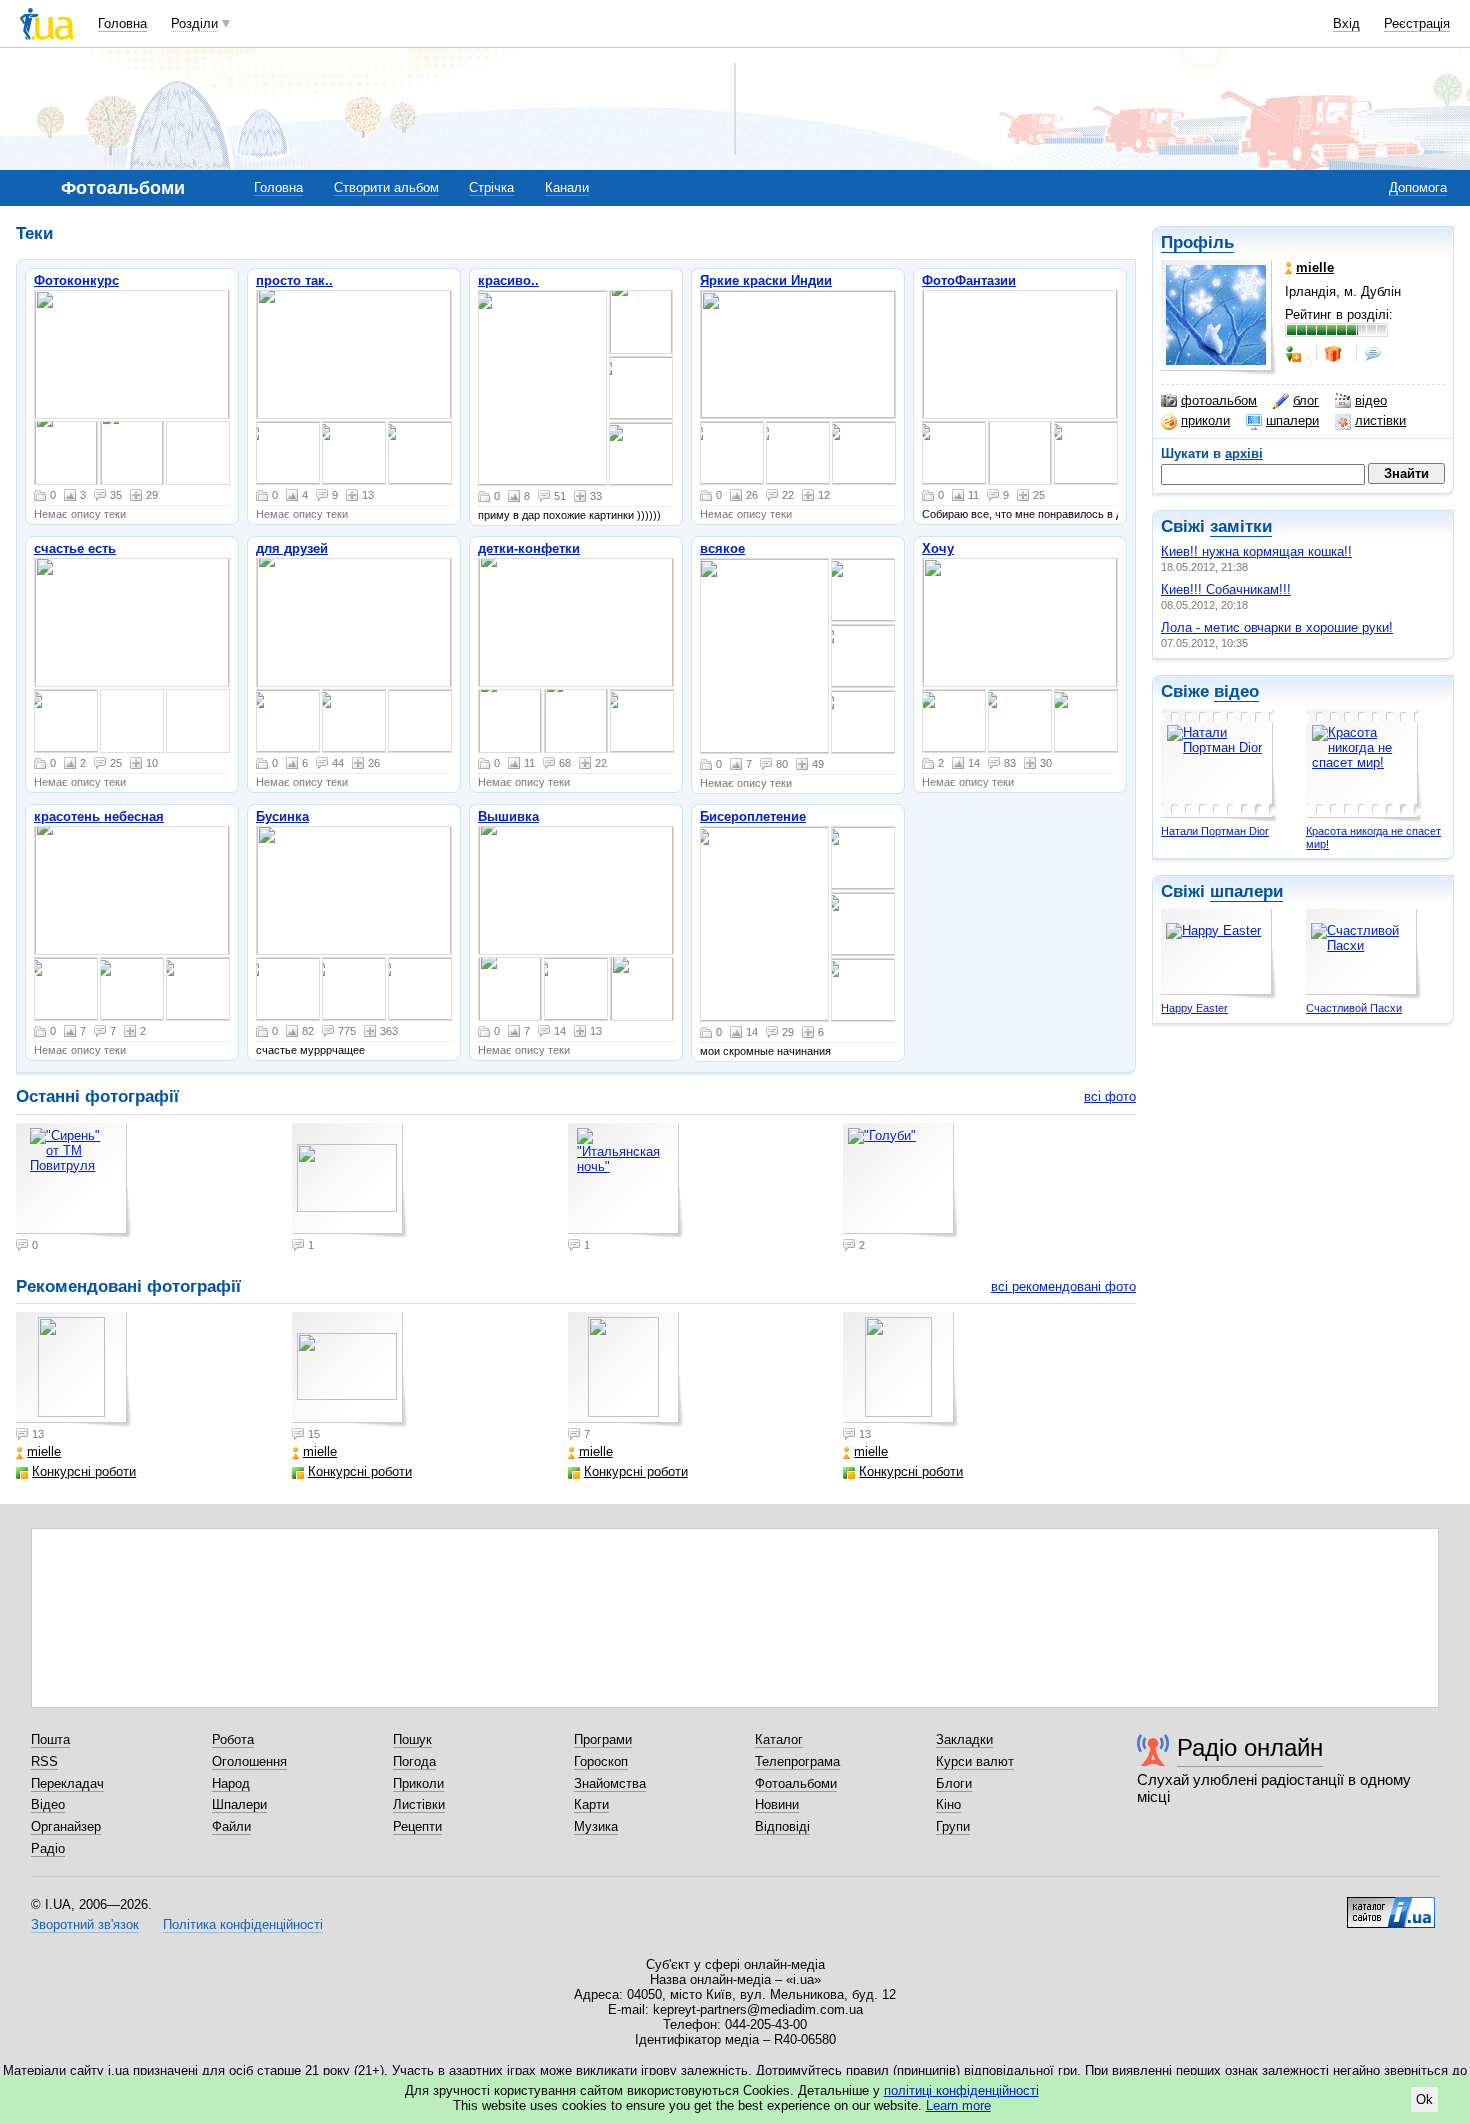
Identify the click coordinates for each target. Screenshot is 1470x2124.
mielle (44, 1451)
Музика (596, 1826)
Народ (231, 1783)
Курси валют (975, 1761)
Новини (777, 1804)
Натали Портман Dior (1215, 831)
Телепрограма (797, 1761)
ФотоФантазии (969, 280)
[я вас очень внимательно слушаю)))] (288, 989)
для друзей (292, 548)
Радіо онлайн (1250, 1747)
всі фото (1110, 1096)
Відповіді (782, 1826)
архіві (1244, 453)
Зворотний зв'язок (85, 1924)
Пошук (412, 1739)
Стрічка (491, 187)
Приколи (418, 1783)
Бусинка (282, 816)
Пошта (50, 1739)
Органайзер (66, 1826)
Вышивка (508, 816)
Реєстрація (1417, 23)
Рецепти (417, 1826)
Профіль (1197, 242)
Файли (231, 1826)
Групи (953, 1826)
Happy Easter (1194, 1008)
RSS (44, 1761)
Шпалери (239, 1804)
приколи (1205, 420)
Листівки (419, 1804)
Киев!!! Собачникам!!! (1226, 589)
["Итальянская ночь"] (642, 989)
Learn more (958, 2105)
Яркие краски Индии (766, 280)
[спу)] (354, 890)
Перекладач (67, 1783)
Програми (603, 1739)
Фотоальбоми (796, 1783)
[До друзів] (1295, 354)
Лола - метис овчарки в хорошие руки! (1277, 627)
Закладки (964, 1739)
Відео (48, 1804)
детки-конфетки (529, 548)
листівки (1380, 420)
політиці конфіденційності (961, 2090)
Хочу (938, 548)
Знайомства (610, 1783)
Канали (567, 187)
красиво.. (508, 280)
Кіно (948, 1804)
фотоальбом (1219, 400)
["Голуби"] (901, 1181)
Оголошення (249, 1761)
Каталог (779, 1739)
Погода (414, 1761)
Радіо (48, 1848)
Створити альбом (386, 187)
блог (1306, 400)
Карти (591, 1804)
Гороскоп (601, 1761)
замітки (1241, 526)
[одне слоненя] (863, 990)
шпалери (1292, 420)
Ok (1424, 2099)
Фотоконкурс (76, 280)
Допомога (1418, 187)
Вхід (1346, 23)
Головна (122, 23)
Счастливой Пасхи (1354, 1008)
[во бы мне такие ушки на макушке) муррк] (641, 388)
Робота (233, 1739)
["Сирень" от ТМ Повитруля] (510, 989)
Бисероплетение (753, 816)
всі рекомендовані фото (1063, 1286)
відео (1371, 400)
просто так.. (294, 280)
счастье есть (75, 548)
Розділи (194, 23)
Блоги (954, 1783)
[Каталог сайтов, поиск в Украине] (1391, 1905)
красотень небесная (99, 816)
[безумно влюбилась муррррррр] (641, 322)
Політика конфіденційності (243, 1924)
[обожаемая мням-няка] (1020, 622)
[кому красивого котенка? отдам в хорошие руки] (863, 722)
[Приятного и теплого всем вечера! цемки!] (354, 721)
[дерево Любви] (764, 924)
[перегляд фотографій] (132, 354)
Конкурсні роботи (84, 1471)
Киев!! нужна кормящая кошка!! (1256, 551)
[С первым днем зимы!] (288, 721)
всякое (722, 548)
